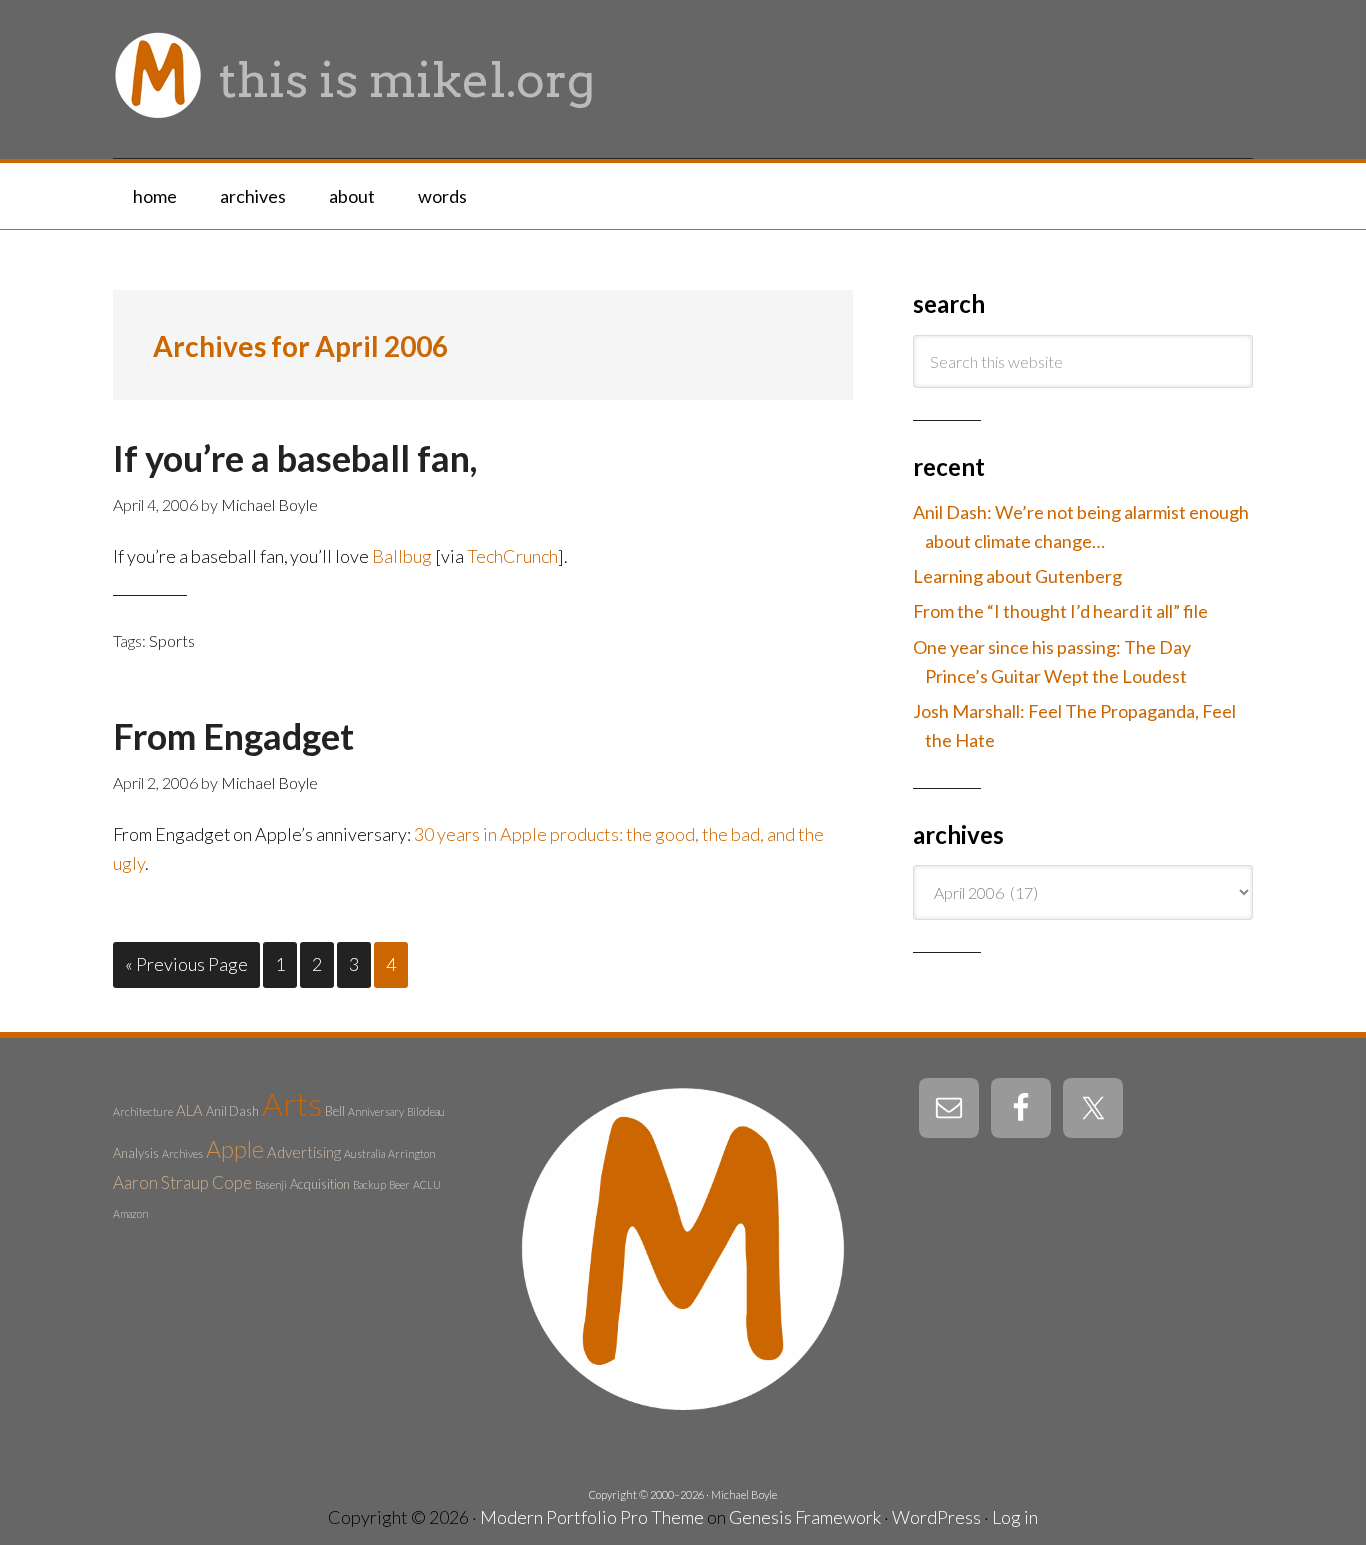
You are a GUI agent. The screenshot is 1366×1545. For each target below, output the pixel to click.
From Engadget (233, 736)
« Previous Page (186, 964)
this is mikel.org (407, 80)
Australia (364, 1153)
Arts (292, 1103)
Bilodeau (426, 1111)
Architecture (143, 1111)
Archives (182, 1153)
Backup (369, 1184)
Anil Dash (232, 1111)
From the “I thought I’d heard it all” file (1060, 611)
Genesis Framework (805, 1517)
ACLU (427, 1184)
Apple (235, 1149)
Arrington (411, 1153)
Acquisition (320, 1184)
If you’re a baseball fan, (295, 458)
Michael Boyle (744, 1494)
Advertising (304, 1152)
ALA (189, 1110)
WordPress (936, 1517)
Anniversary (376, 1111)
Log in (1015, 1517)
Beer (399, 1184)
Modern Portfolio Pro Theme (592, 1517)
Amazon (130, 1213)
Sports (172, 640)
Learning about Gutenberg (1017, 576)
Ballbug (402, 556)
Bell (335, 1111)
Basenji (271, 1184)
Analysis (136, 1153)
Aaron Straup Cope (182, 1182)
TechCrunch (512, 556)
